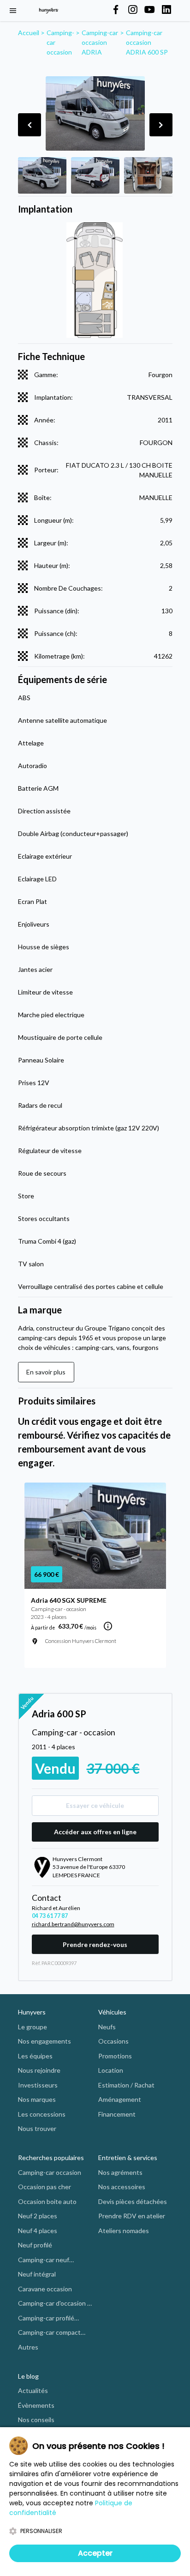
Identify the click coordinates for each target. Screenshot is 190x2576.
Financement (117, 2114)
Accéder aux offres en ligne (95, 1832)
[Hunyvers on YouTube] (149, 10)
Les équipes (35, 2056)
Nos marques (37, 2099)
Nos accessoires (122, 2187)
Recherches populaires (51, 2158)
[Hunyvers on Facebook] (116, 10)
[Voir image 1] (42, 175)
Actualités (33, 2390)
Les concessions (42, 2114)
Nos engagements (45, 2041)
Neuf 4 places (38, 2231)
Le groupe (33, 2027)
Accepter (95, 2553)
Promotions (115, 2056)
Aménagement (120, 2099)
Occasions (113, 2041)
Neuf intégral (37, 2274)
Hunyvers (32, 2012)
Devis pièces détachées (133, 2201)
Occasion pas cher (45, 2187)
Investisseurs (38, 2085)
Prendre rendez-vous (95, 1944)
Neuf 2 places (38, 2216)
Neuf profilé (35, 2245)
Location (111, 2070)
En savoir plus (46, 1372)
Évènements (36, 2405)
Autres (28, 2347)
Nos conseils (36, 2420)
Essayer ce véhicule (95, 1805)
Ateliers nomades (124, 2231)
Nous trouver (37, 2128)
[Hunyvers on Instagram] (133, 10)
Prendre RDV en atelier (132, 2216)
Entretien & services (128, 2158)
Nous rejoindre (39, 2070)
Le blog (28, 2376)
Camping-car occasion (50, 2172)
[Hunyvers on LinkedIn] (166, 10)
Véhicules (112, 2012)
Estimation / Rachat (126, 2085)
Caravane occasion (45, 2289)
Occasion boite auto (47, 2201)
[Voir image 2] (95, 175)
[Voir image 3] (148, 175)
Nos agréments (120, 2172)
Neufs (107, 2027)
